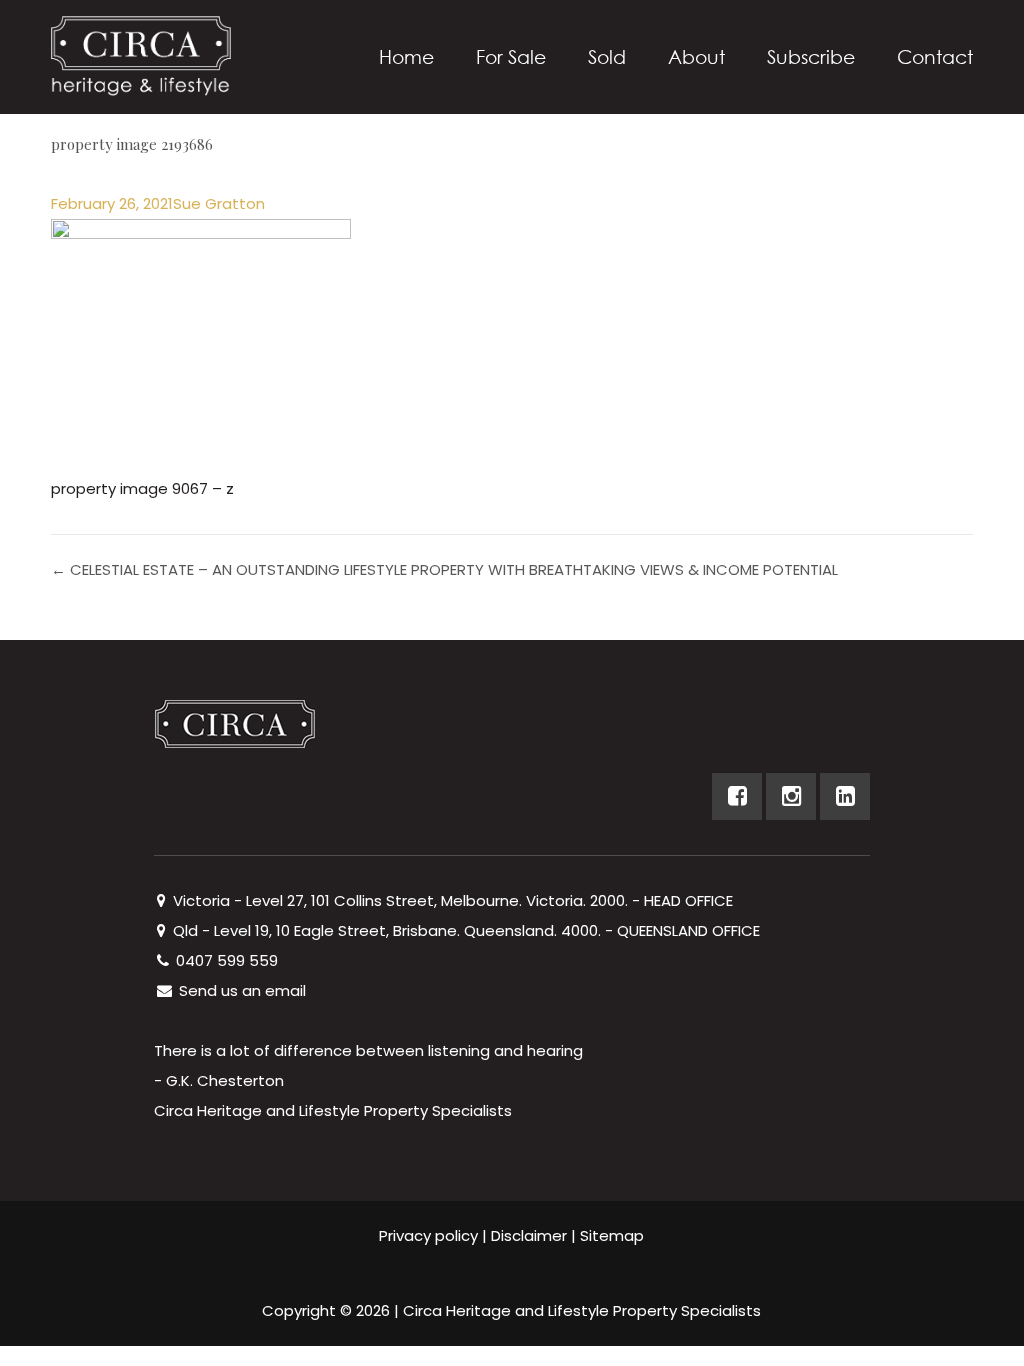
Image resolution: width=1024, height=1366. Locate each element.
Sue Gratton (219, 203)
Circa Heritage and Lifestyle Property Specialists (582, 1310)
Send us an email (240, 990)
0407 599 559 (225, 960)
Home (406, 56)
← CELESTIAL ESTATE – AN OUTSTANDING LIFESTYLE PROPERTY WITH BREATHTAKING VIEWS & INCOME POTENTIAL (444, 569)
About (696, 56)
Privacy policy (428, 1235)
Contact (935, 56)
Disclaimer (529, 1235)
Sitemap (612, 1235)
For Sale (511, 56)
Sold (607, 56)
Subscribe (811, 56)
